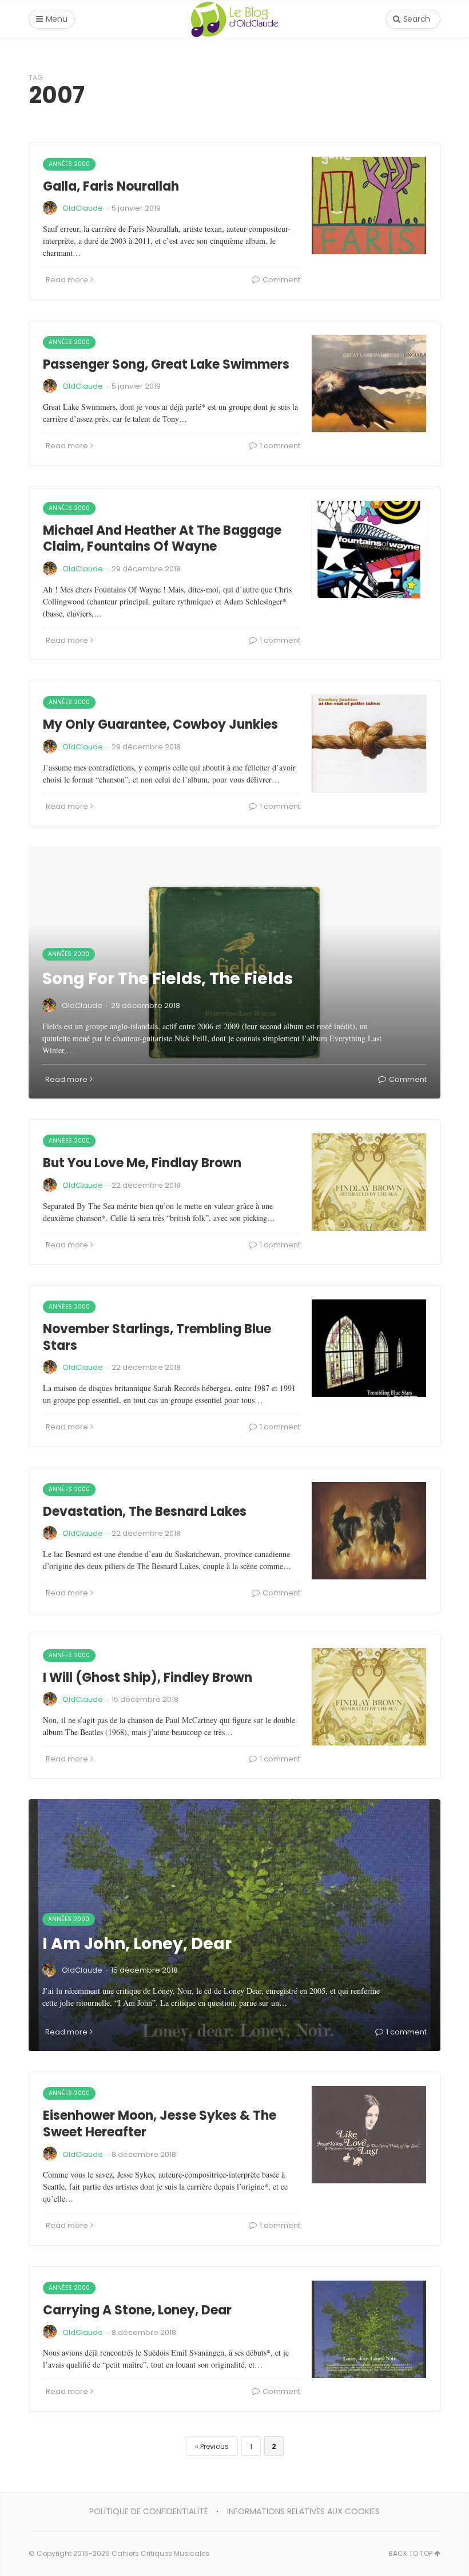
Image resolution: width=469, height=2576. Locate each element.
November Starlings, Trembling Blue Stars (157, 1337)
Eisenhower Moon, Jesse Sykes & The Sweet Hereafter (160, 2124)
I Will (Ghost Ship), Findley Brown (148, 1678)
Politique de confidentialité (149, 2511)
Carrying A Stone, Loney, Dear (137, 2310)
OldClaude (83, 208)
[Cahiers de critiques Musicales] (234, 19)
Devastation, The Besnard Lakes (145, 1512)
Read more (67, 280)
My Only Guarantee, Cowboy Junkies (160, 724)
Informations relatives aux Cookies (303, 2511)
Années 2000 (69, 164)
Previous (214, 2446)
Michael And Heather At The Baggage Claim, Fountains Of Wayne (162, 539)
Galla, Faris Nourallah (111, 186)
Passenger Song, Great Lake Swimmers (166, 364)
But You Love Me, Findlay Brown (142, 1163)
